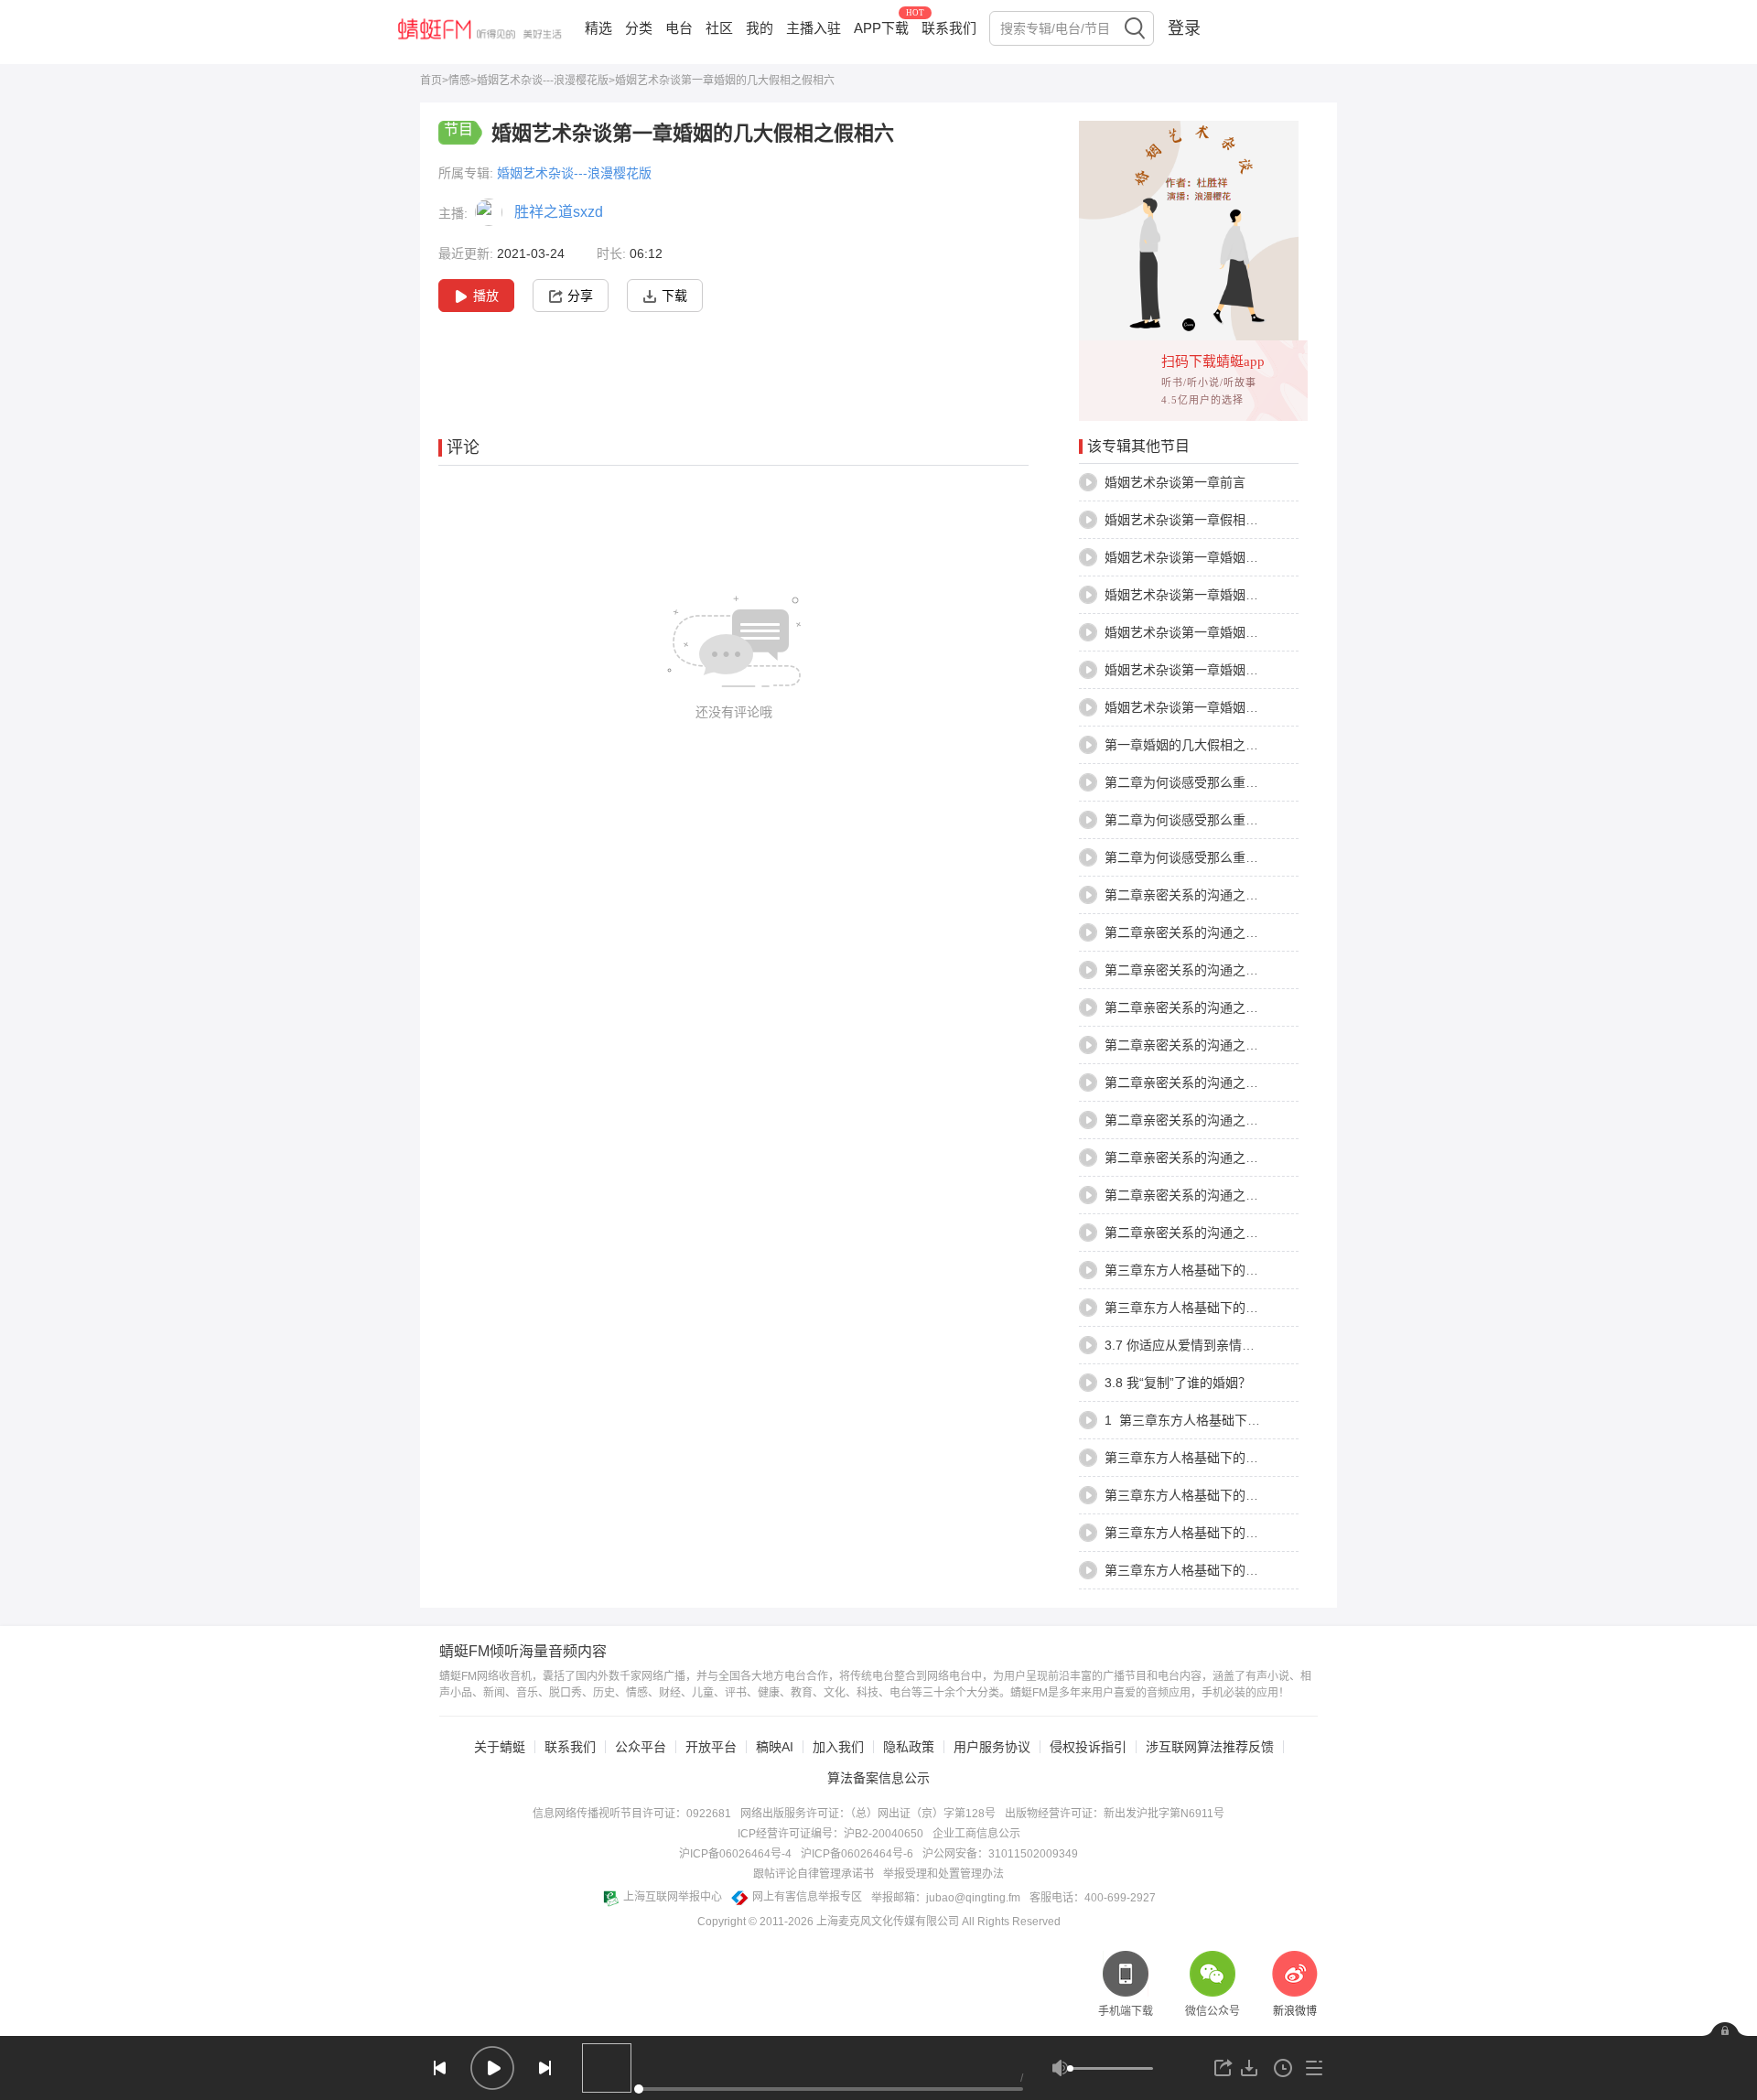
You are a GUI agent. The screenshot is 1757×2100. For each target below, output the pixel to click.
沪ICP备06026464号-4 (735, 1854)
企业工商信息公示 (976, 1834)
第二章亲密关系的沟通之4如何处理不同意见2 (1234, 1082)
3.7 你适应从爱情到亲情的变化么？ (1205, 1345)
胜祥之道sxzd (559, 212)
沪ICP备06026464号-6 (857, 1854)
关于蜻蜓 (500, 1747)
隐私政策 (909, 1747)
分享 (580, 296)
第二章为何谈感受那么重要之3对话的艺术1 (1227, 857)
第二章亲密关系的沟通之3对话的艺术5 (1214, 970)
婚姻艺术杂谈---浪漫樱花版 (543, 81)
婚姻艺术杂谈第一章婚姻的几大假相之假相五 (1233, 670)
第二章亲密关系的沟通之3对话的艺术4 (1214, 932)
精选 (598, 28)
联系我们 (949, 28)
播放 (486, 296)
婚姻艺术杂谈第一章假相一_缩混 (1198, 520)
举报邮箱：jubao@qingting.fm (946, 1898)
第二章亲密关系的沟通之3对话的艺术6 (1214, 1007)
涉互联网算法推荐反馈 (1210, 1747)
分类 (639, 28)
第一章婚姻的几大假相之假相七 (1194, 745)
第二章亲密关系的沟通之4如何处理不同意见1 (1234, 1045)
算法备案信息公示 (878, 1778)
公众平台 (641, 1747)
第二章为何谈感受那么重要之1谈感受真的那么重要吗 (1256, 782)
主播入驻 (814, 28)
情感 (459, 81)
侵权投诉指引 (1088, 1747)
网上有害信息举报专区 (807, 1897)
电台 (679, 28)
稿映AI (775, 1747)
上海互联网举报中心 (673, 1897)
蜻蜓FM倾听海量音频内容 (523, 1652)
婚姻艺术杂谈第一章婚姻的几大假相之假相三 (1233, 595)
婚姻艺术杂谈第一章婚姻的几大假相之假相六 (1233, 707)
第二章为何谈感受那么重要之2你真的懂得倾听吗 (1243, 820)
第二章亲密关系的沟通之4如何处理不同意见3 (1234, 1120)
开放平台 (711, 1747)
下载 (674, 296)
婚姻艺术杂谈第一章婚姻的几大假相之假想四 (1233, 632)
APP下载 (881, 28)
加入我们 (838, 1747)
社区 (719, 28)
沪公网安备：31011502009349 (1000, 1854)
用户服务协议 (992, 1747)
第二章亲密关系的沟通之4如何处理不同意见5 (1234, 1195)
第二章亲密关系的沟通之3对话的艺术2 (1214, 895)
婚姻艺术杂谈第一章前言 (1175, 482)
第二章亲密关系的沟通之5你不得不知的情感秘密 (1243, 1233)
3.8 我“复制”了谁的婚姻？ (1178, 1383)
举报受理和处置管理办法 (943, 1874)
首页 (431, 81)
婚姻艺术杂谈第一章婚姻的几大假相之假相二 (1233, 557)
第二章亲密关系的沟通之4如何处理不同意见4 (1234, 1158)
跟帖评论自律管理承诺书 (814, 1874)
